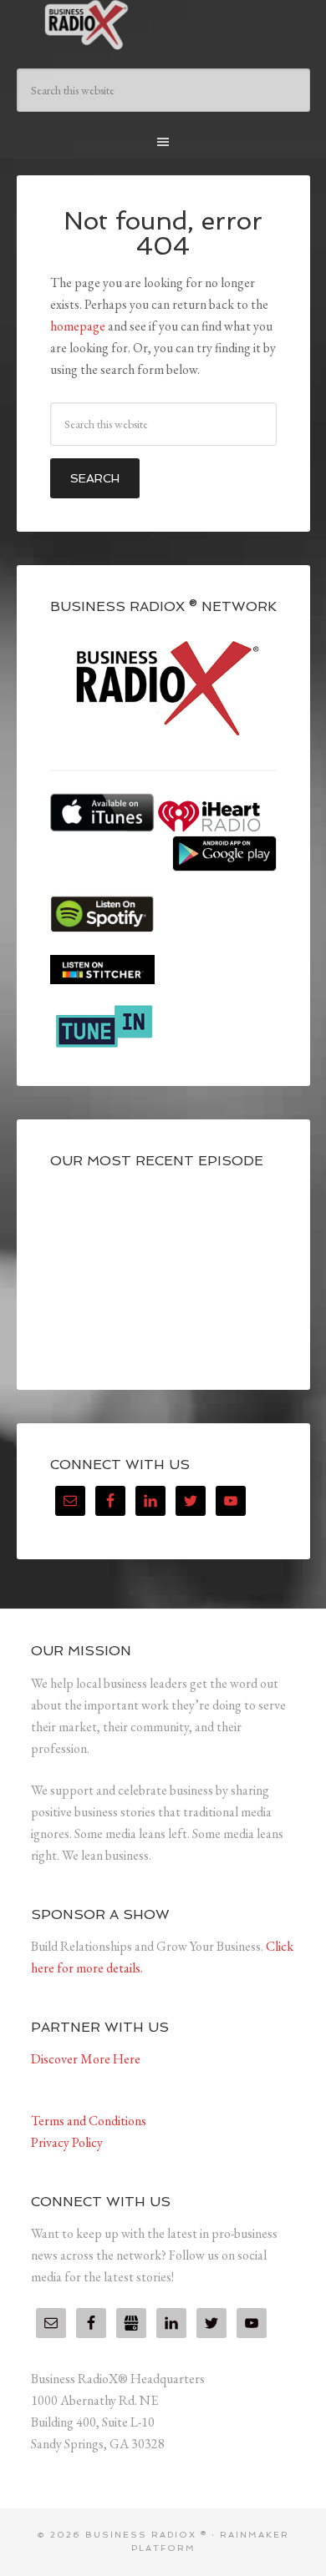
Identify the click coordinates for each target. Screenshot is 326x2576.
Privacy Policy (67, 2142)
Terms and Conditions (89, 2121)
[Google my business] (131, 2323)
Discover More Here (86, 2059)
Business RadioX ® (163, 25)
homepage (78, 326)
